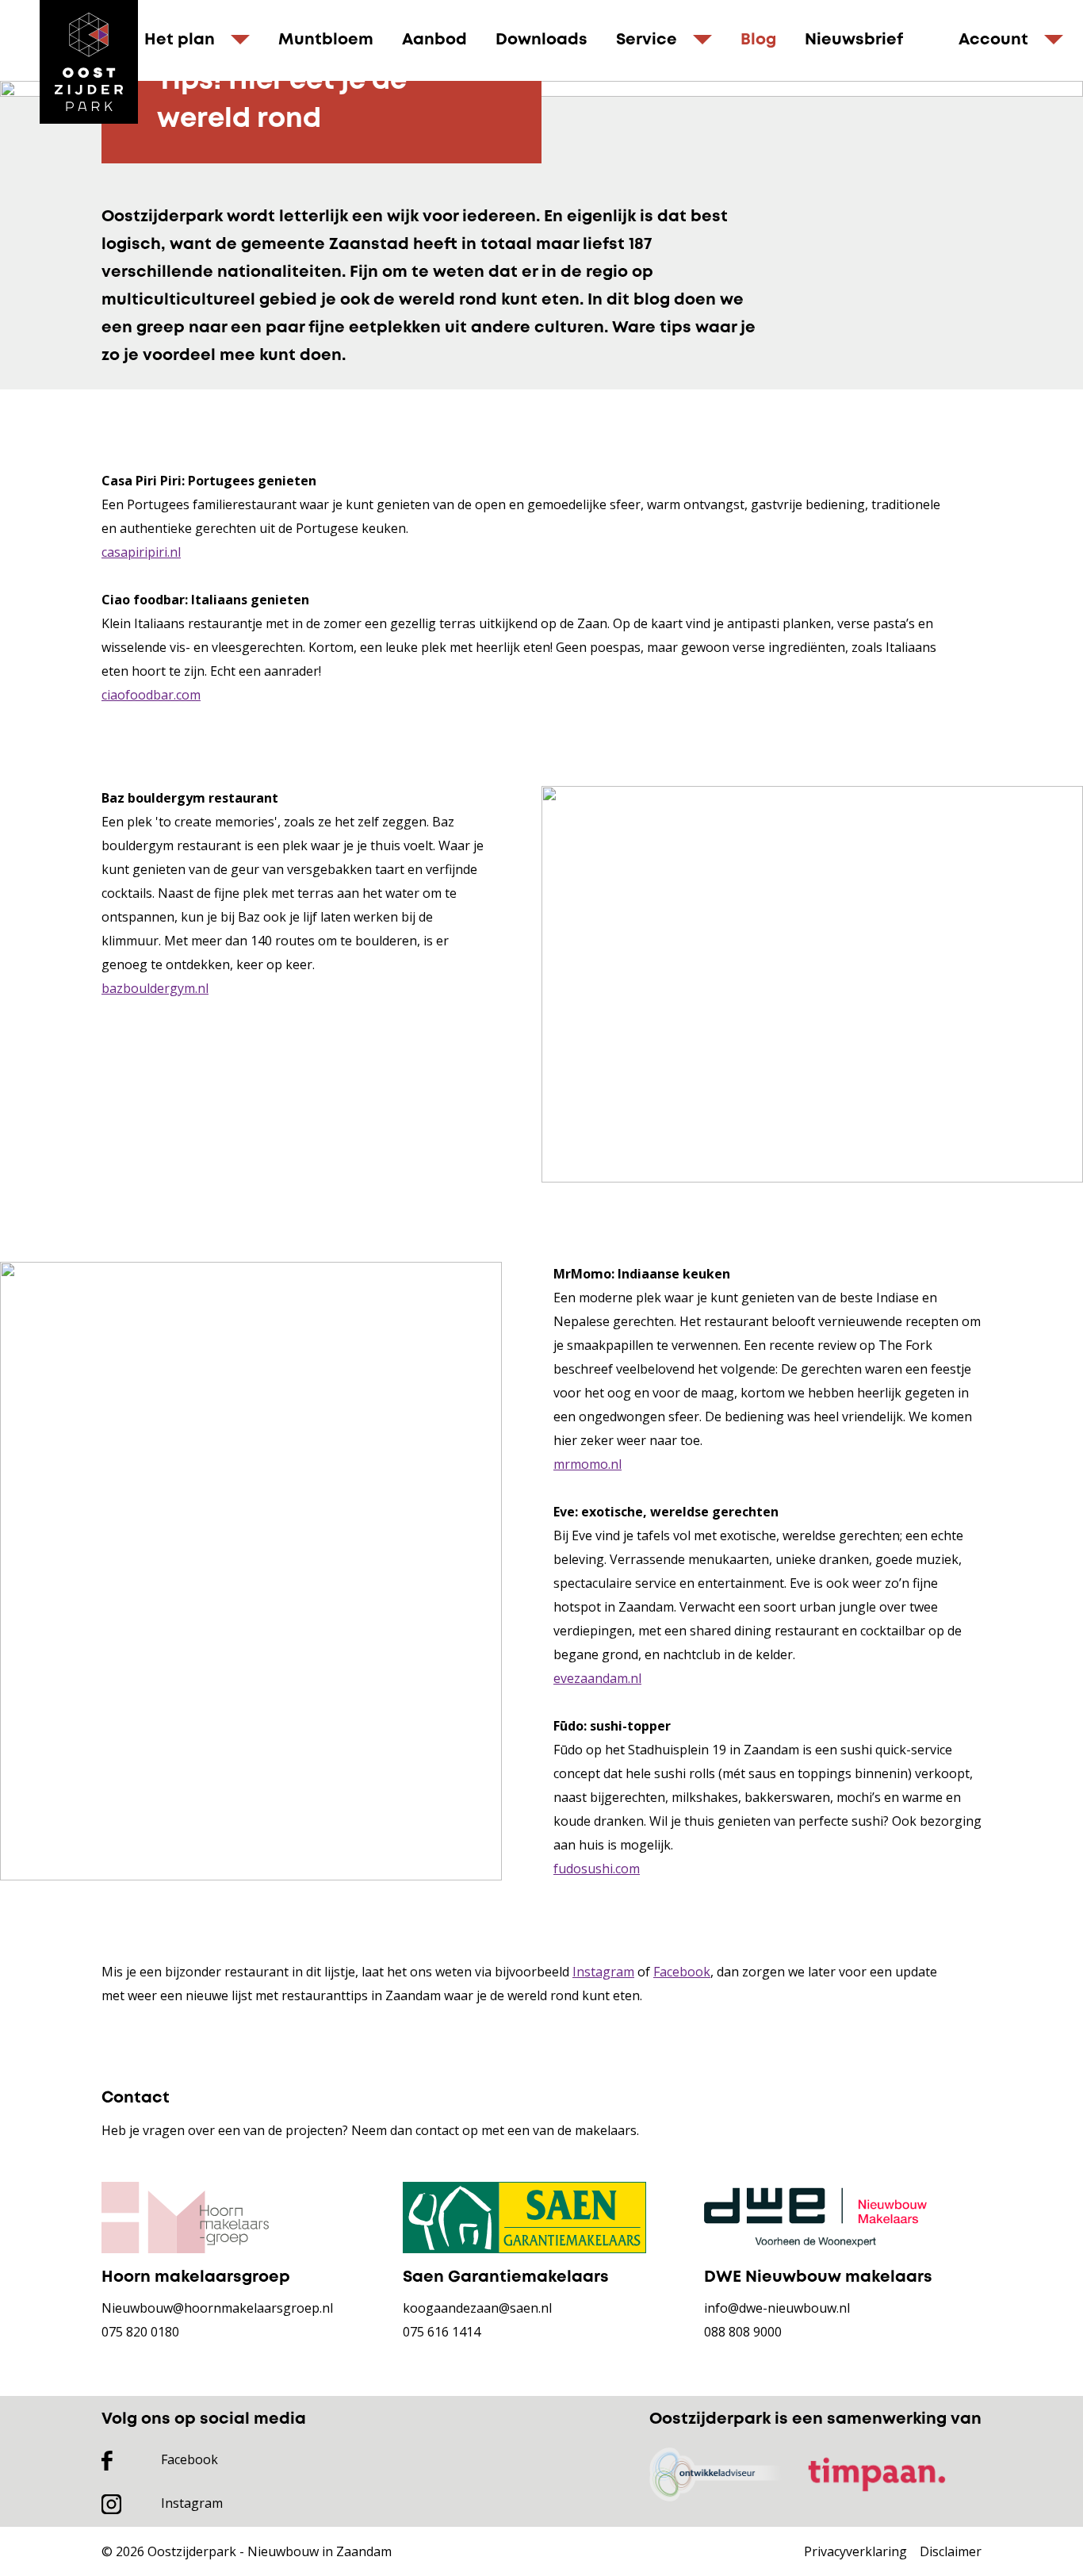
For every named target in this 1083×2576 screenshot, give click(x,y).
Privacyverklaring (855, 2551)
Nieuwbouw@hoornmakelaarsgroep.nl (217, 2308)
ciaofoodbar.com (151, 695)
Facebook (682, 1972)
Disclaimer (951, 2551)
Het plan (180, 40)
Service (647, 40)
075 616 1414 (442, 2332)
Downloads (541, 40)
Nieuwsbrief (854, 40)
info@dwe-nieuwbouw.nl (777, 2308)
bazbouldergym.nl (155, 988)
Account (993, 40)
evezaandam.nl (597, 1678)
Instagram (603, 1972)
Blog (758, 40)
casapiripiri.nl (141, 552)
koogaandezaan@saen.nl (477, 2308)
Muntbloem (326, 40)
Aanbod (434, 40)
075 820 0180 (140, 2332)
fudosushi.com (597, 1869)
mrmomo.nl (587, 1464)
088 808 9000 (743, 2332)
